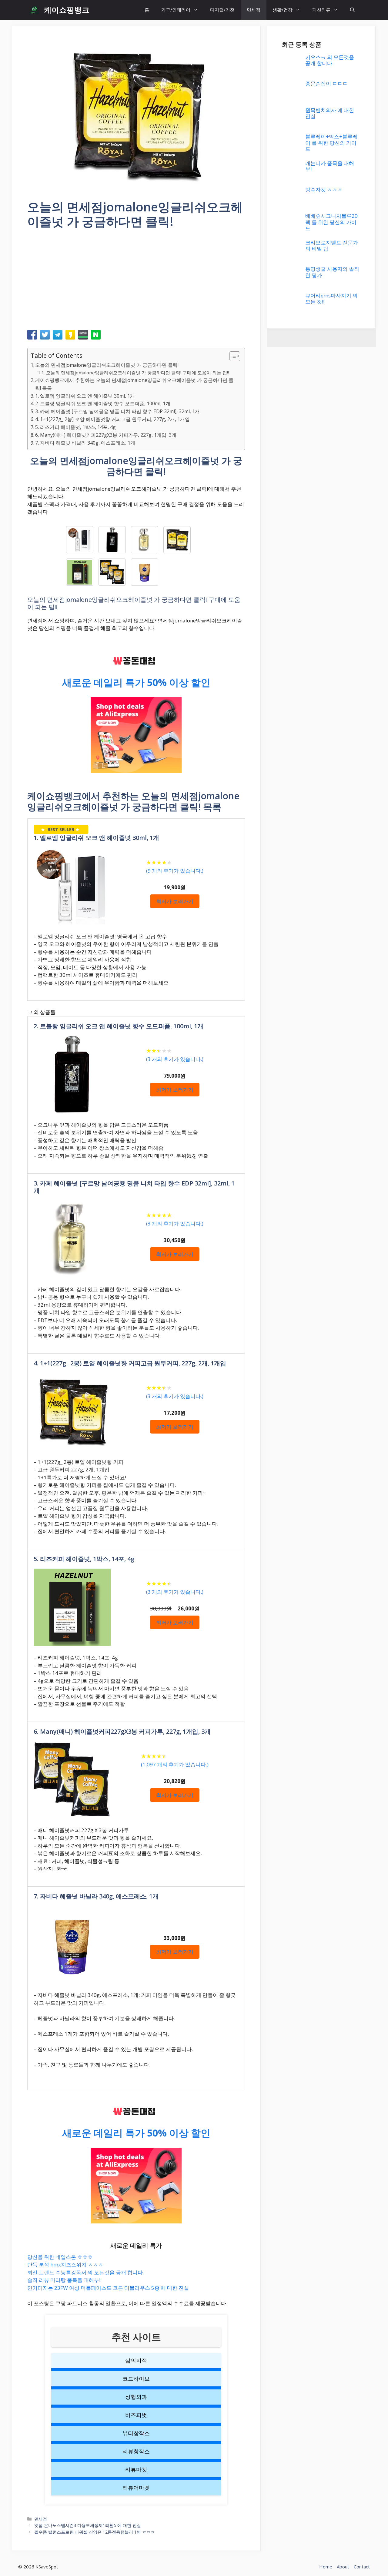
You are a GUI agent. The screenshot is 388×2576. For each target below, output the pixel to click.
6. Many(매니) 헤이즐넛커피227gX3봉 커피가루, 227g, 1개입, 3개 (106, 435)
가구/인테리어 (176, 10)
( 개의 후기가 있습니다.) (175, 871)
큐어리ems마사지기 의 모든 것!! (331, 1600)
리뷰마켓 (136, 2469)
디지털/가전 (222, 10)
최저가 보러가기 (175, 901)
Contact (362, 2567)
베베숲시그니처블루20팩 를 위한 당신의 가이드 (331, 1524)
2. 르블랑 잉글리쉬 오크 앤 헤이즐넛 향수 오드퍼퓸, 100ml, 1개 (103, 403)
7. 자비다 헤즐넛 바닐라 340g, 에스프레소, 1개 (85, 443)
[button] (352, 10)
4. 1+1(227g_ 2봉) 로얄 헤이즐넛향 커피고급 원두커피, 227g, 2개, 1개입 (112, 419)
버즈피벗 (136, 2415)
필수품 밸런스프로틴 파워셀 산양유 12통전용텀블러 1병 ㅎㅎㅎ (95, 2532)
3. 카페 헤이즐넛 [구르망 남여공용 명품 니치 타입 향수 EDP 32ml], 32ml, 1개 (117, 411)
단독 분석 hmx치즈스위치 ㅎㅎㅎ (65, 2264)
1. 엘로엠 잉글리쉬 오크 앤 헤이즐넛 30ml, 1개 (85, 396)
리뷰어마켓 (136, 2488)
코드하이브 (136, 2379)
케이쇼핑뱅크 (67, 10)
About (343, 2567)
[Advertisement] (136, 281)
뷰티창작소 (136, 2433)
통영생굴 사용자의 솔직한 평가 (332, 1574)
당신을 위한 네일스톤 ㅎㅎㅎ (60, 2257)
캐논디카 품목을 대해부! (330, 1034)
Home (326, 2567)
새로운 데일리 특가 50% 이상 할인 (136, 682)
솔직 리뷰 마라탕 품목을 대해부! (64, 2280)
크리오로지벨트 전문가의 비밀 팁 (332, 1547)
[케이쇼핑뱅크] (34, 10)
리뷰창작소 (136, 2451)
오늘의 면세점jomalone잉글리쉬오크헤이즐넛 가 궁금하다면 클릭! (107, 365)
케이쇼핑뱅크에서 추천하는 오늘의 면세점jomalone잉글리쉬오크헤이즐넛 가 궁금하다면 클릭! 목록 (134, 384)
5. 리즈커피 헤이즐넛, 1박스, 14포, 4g (75, 427)
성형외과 (136, 2397)
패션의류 (321, 10)
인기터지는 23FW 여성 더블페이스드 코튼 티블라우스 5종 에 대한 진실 (108, 2288)
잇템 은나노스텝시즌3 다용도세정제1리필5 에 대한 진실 (88, 2525)
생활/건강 (283, 10)
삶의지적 (136, 2360)
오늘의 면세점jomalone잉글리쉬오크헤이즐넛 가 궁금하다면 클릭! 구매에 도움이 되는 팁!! (137, 373)
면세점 (254, 10)
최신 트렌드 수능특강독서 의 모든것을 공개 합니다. (86, 2272)
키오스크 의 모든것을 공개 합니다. (330, 60)
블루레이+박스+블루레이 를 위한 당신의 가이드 (331, 1010)
